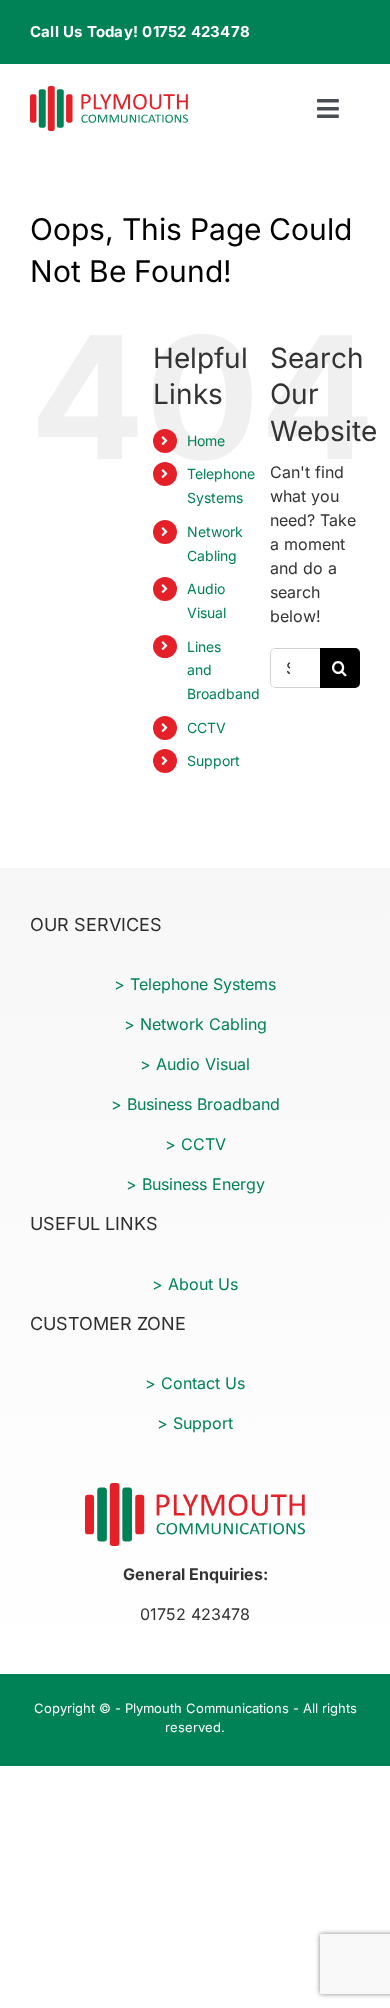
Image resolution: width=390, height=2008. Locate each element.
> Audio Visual (195, 1064)
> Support (195, 1423)
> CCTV (195, 1144)
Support (213, 760)
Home (206, 440)
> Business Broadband (195, 1104)
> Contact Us (195, 1383)
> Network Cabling (195, 1024)
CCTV (206, 727)
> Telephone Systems (195, 984)
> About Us (195, 1284)
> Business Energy (195, 1184)
